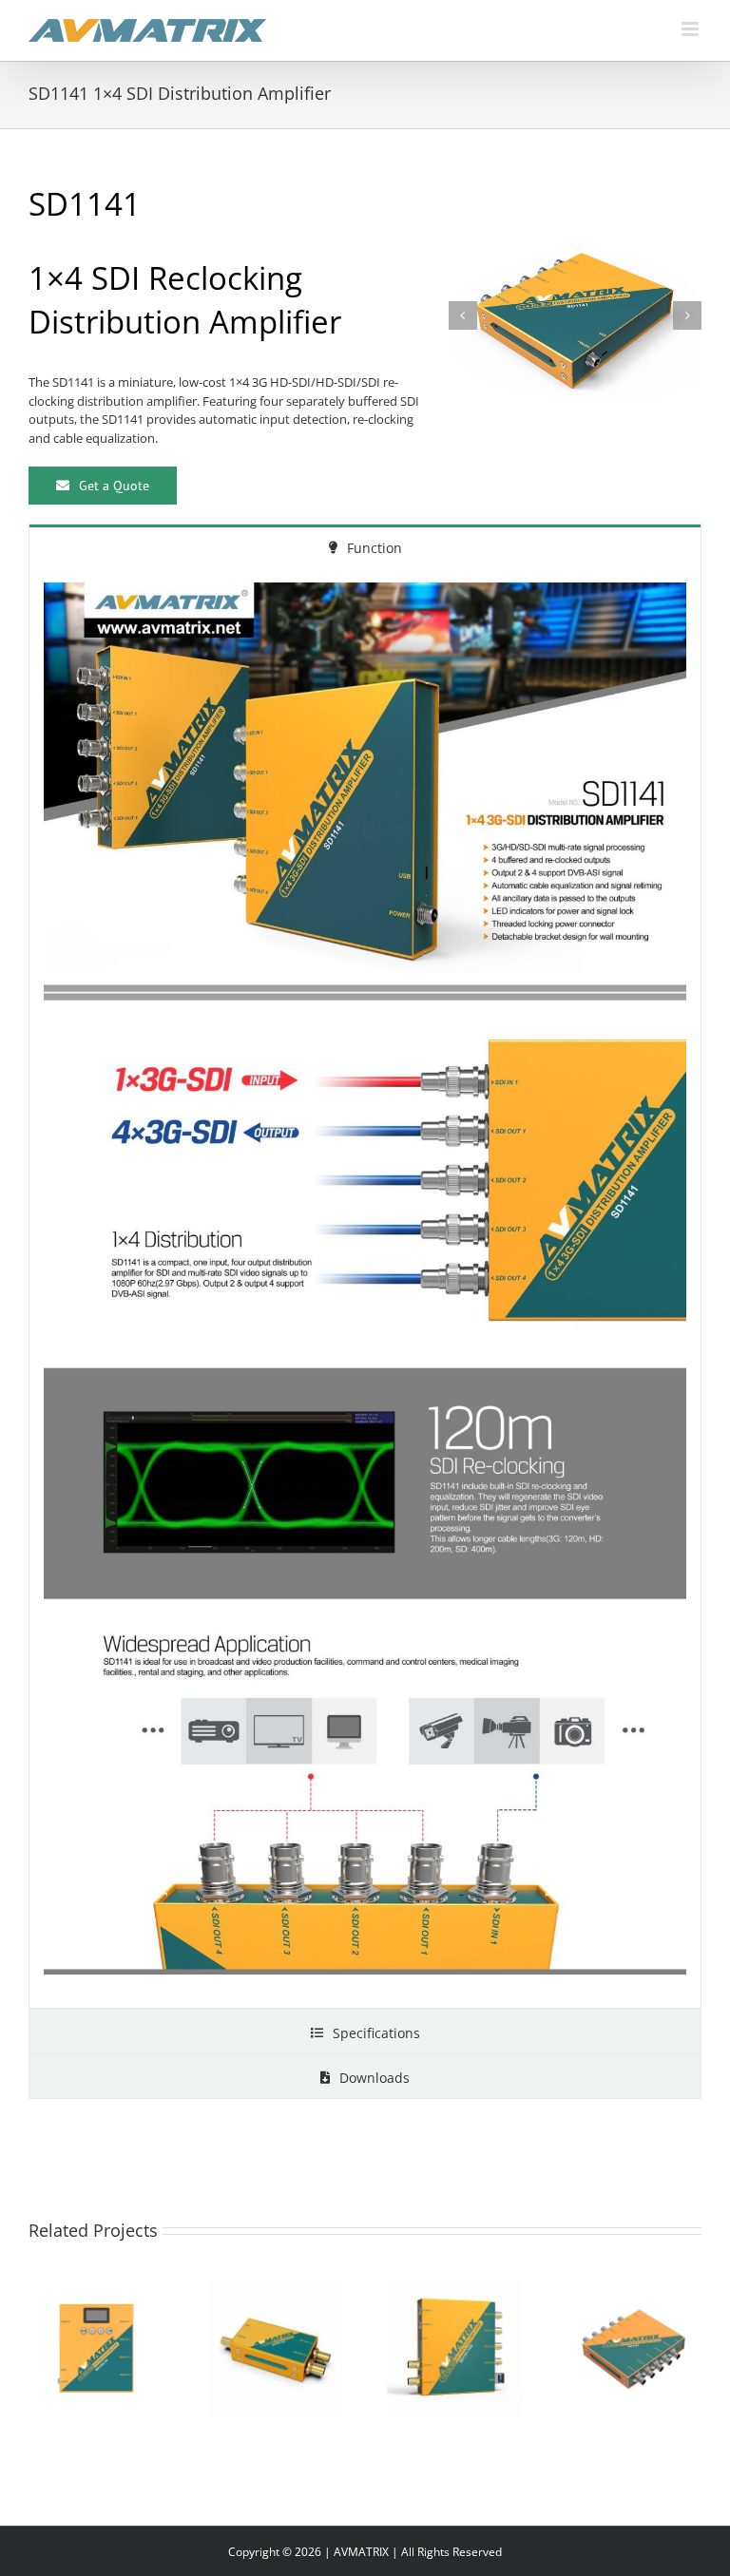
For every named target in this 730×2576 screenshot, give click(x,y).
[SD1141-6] (575, 315)
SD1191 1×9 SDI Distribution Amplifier (610, 2313)
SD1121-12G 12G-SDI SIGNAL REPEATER (253, 2313)
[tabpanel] (365, 1288)
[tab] (365, 546)
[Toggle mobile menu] (692, 29)
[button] (463, 315)
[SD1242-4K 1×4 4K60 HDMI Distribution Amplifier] (97, 2349)
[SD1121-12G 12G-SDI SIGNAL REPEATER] (276, 2349)
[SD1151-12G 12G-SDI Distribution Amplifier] (454, 2349)
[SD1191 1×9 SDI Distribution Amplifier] (633, 2349)
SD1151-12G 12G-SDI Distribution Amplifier (432, 2302)
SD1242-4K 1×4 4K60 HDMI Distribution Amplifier (74, 2302)
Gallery (120, 2302)
